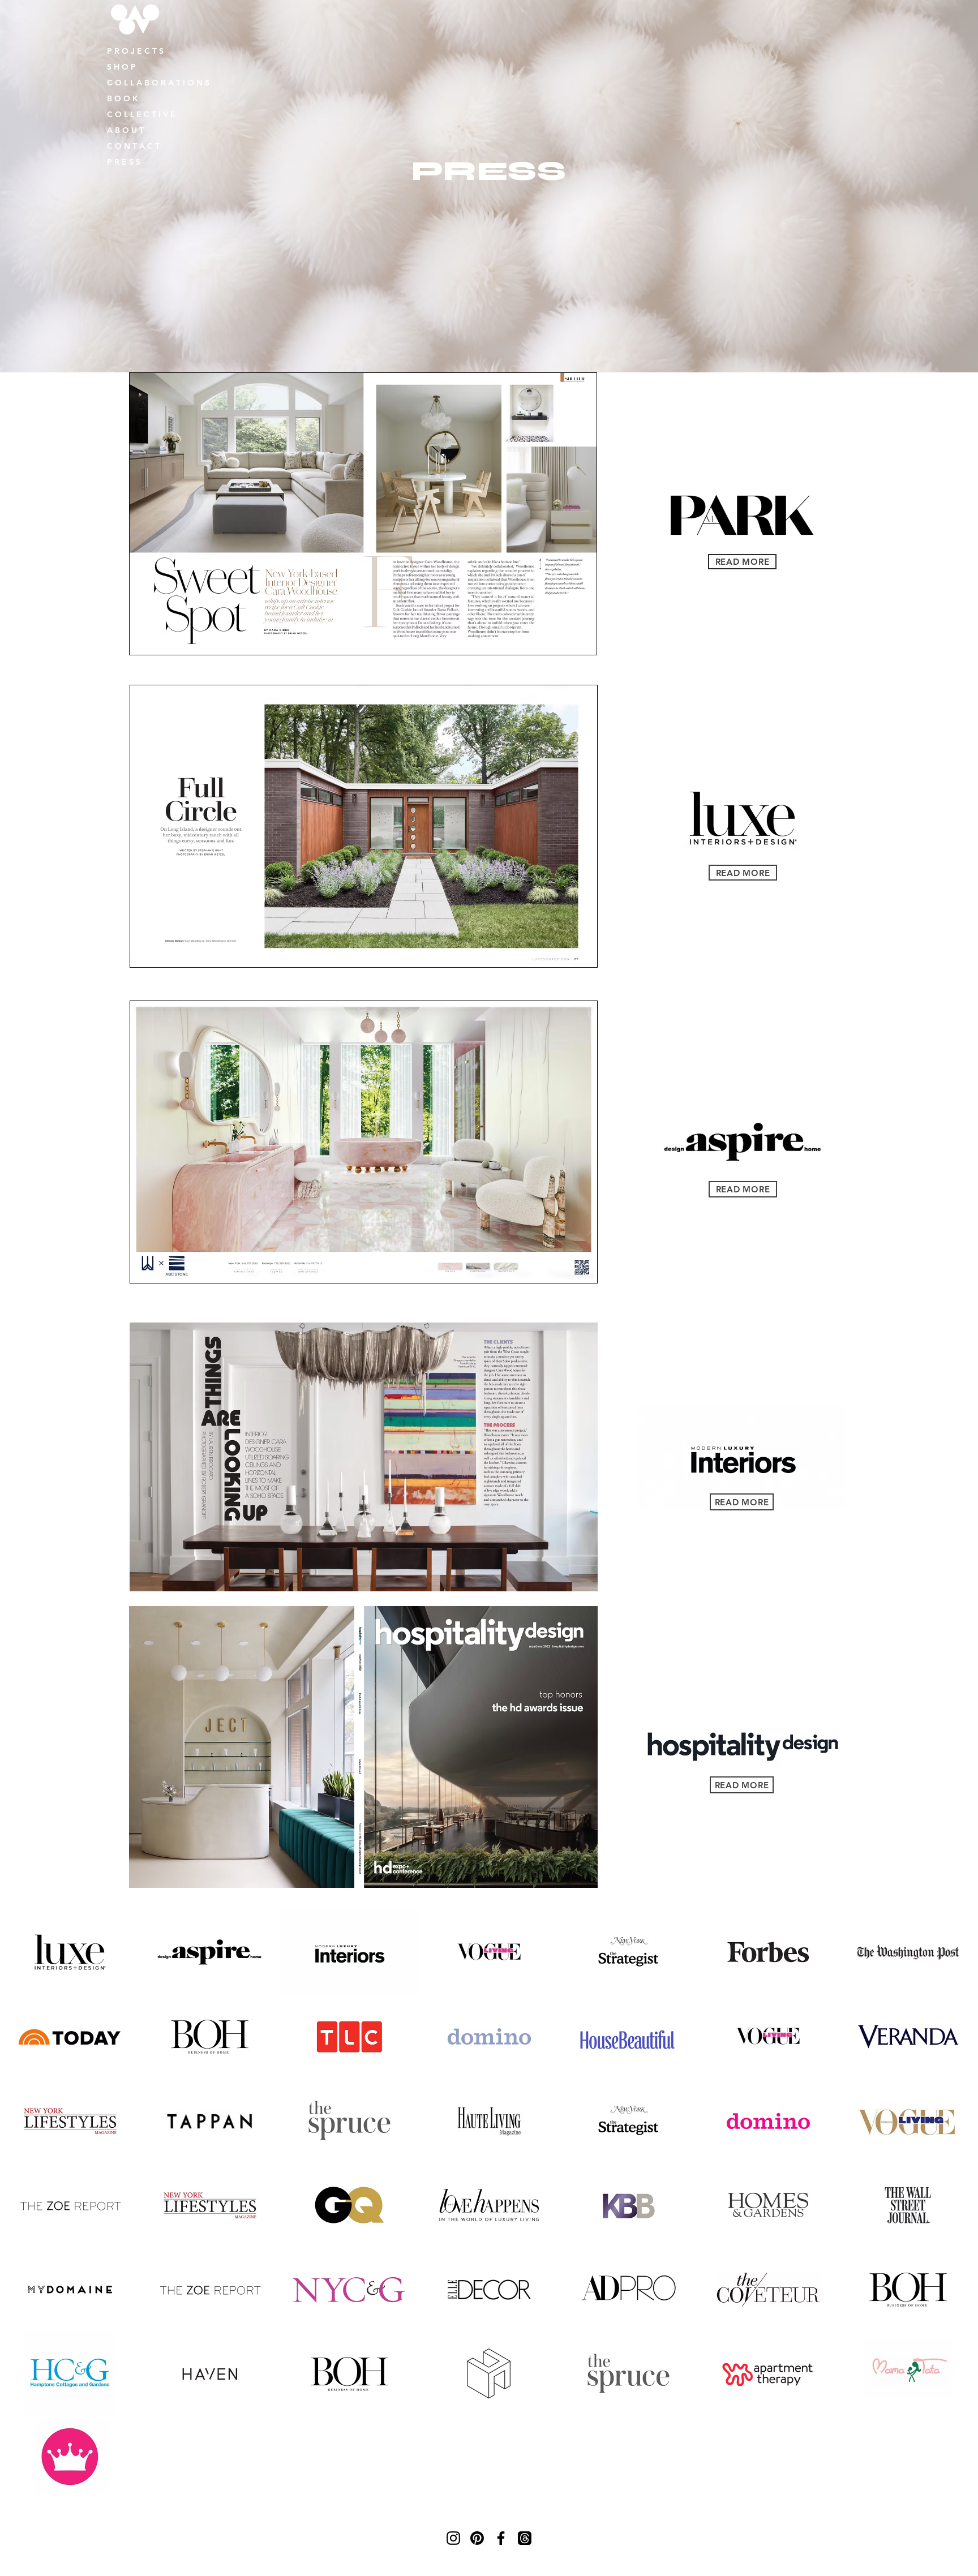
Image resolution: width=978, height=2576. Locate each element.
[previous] (21, 2211)
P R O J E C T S (135, 51)
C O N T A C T (133, 146)
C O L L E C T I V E (141, 114)
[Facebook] (501, 2538)
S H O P (121, 67)
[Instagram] (453, 2538)
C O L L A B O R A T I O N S (158, 83)
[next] (957, 2211)
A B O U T (125, 130)
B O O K (123, 98)
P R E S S (124, 162)
